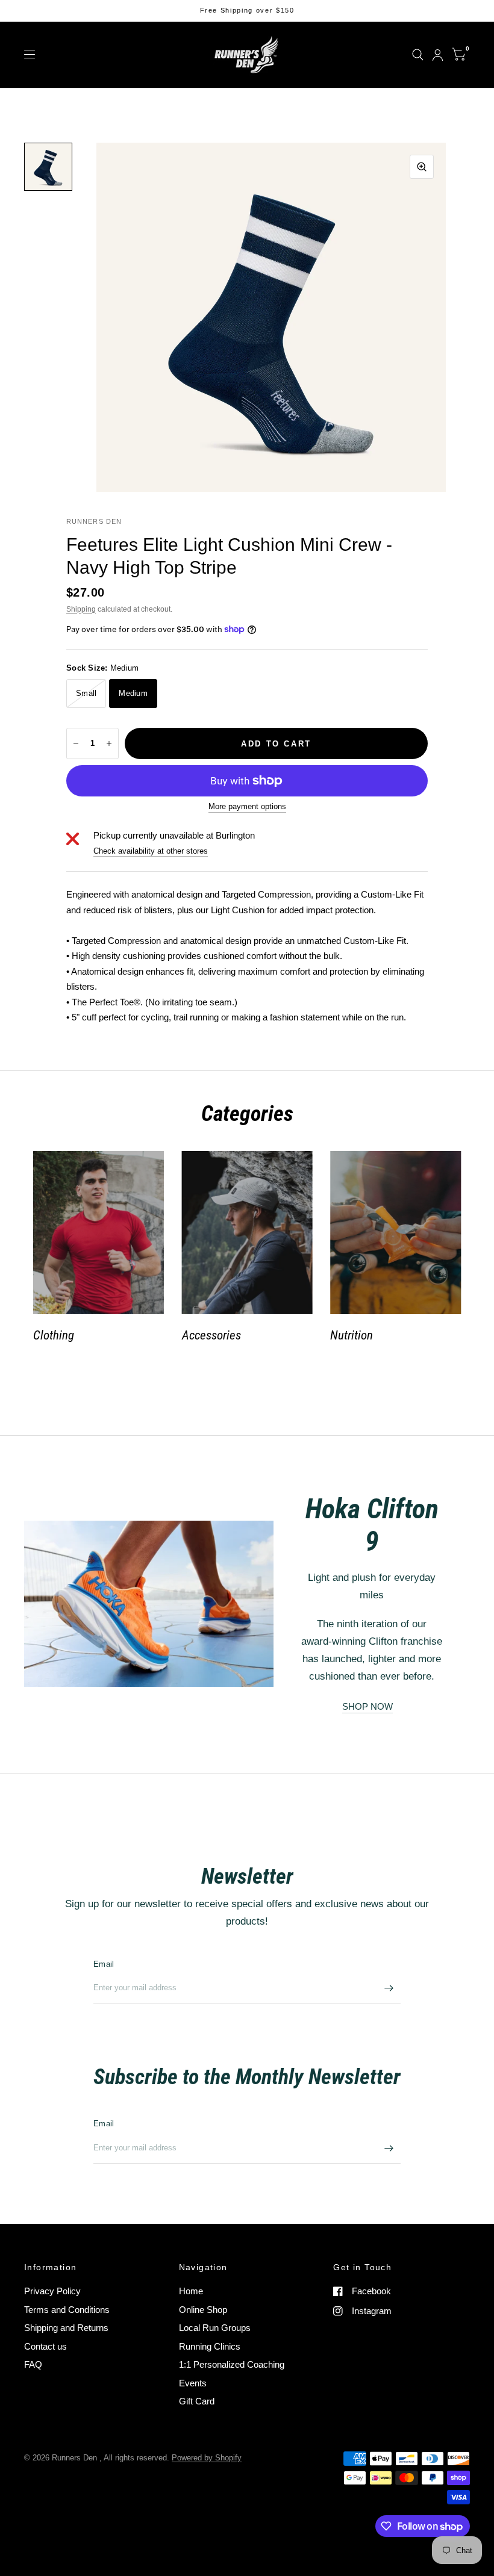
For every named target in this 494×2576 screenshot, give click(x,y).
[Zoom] (422, 167)
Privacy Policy (52, 2291)
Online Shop (203, 2310)
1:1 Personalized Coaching (232, 2364)
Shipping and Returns (66, 2328)
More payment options (247, 807)
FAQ (33, 2364)
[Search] (418, 55)
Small (86, 693)
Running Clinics (210, 2346)
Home (191, 2291)
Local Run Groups (215, 2328)
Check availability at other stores (151, 851)
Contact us (45, 2346)
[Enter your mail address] (389, 1988)
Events (193, 2383)
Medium (133, 693)
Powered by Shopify (207, 2458)
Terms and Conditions (67, 2310)
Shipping (81, 609)
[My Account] (438, 55)
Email (104, 1964)
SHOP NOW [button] (367, 1706)
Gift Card (197, 2401)
